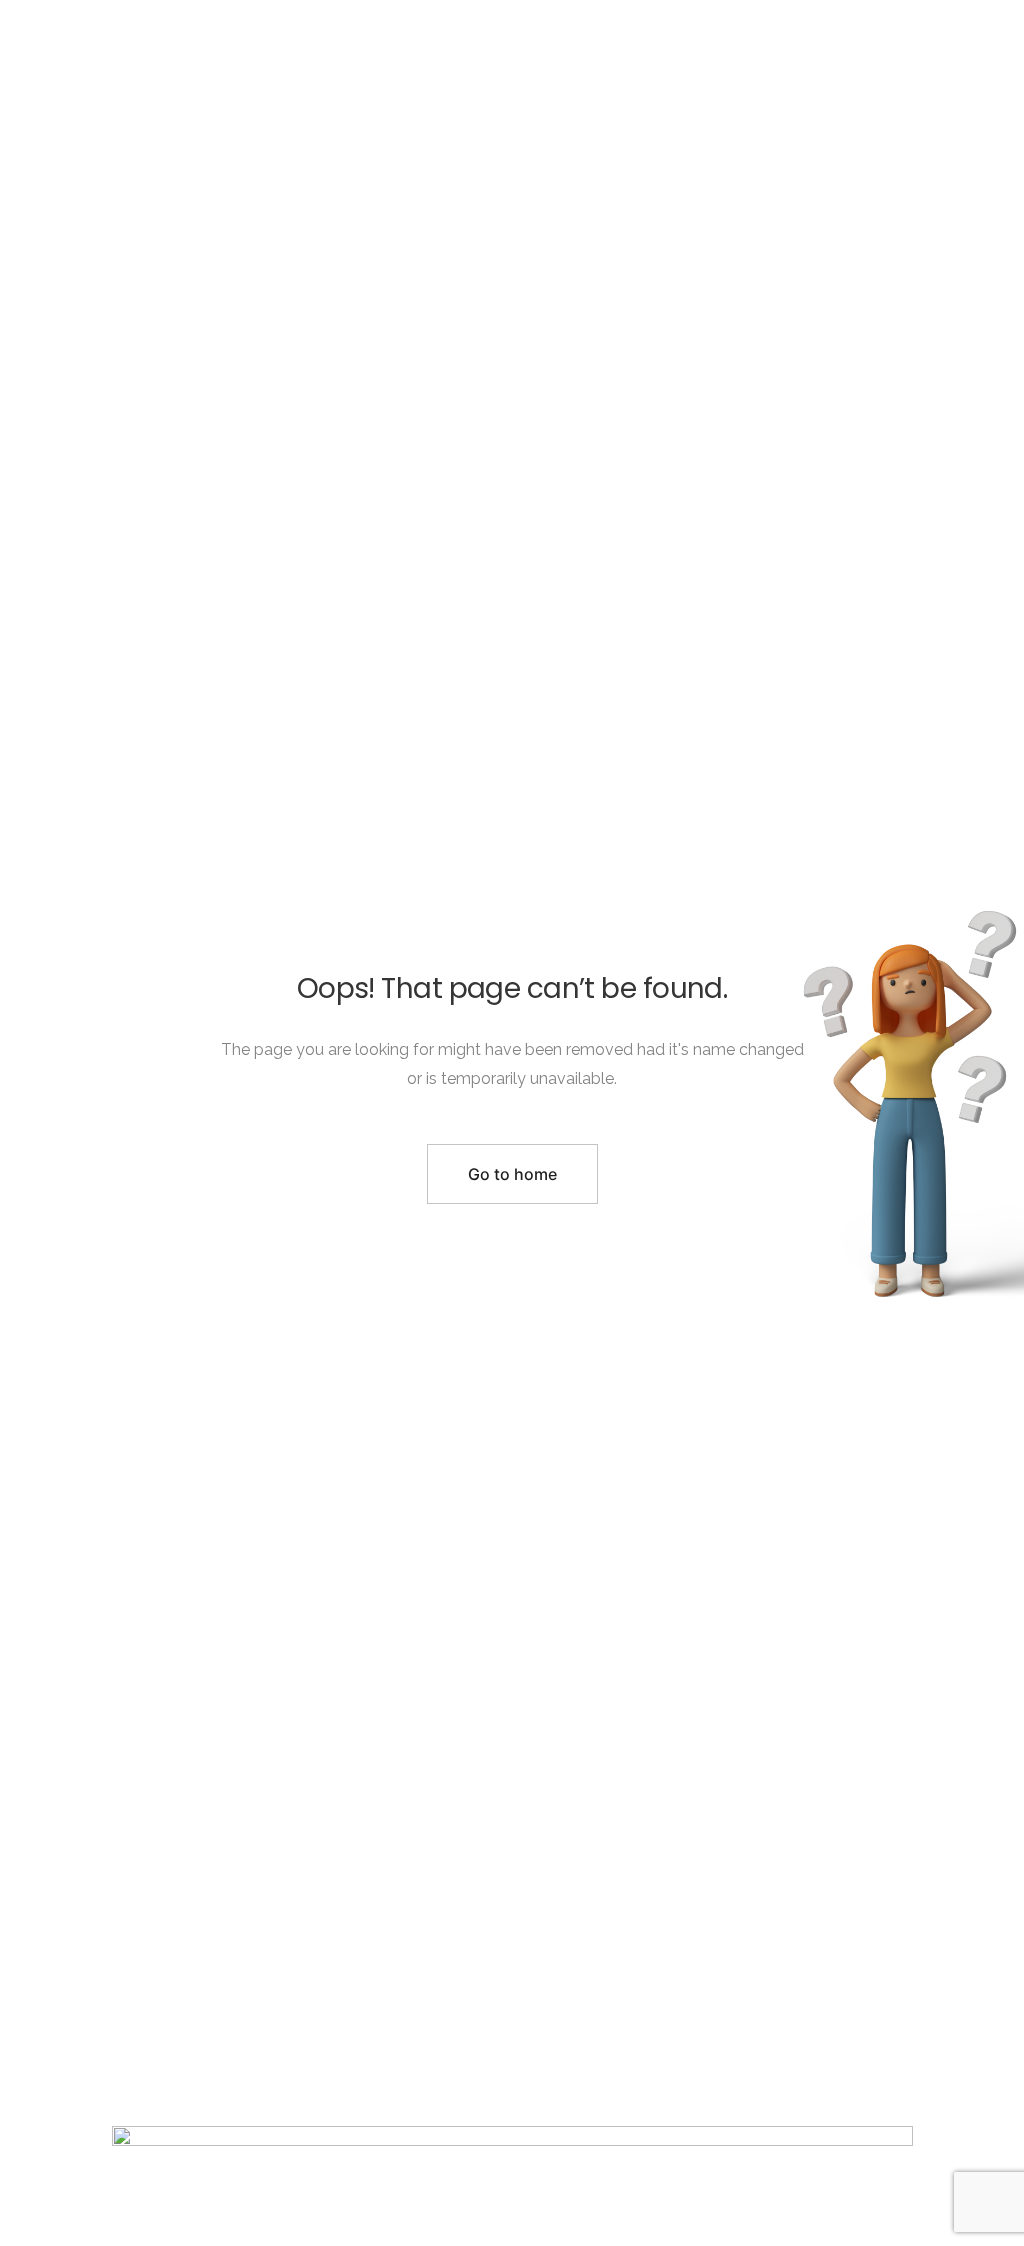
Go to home (512, 1174)
